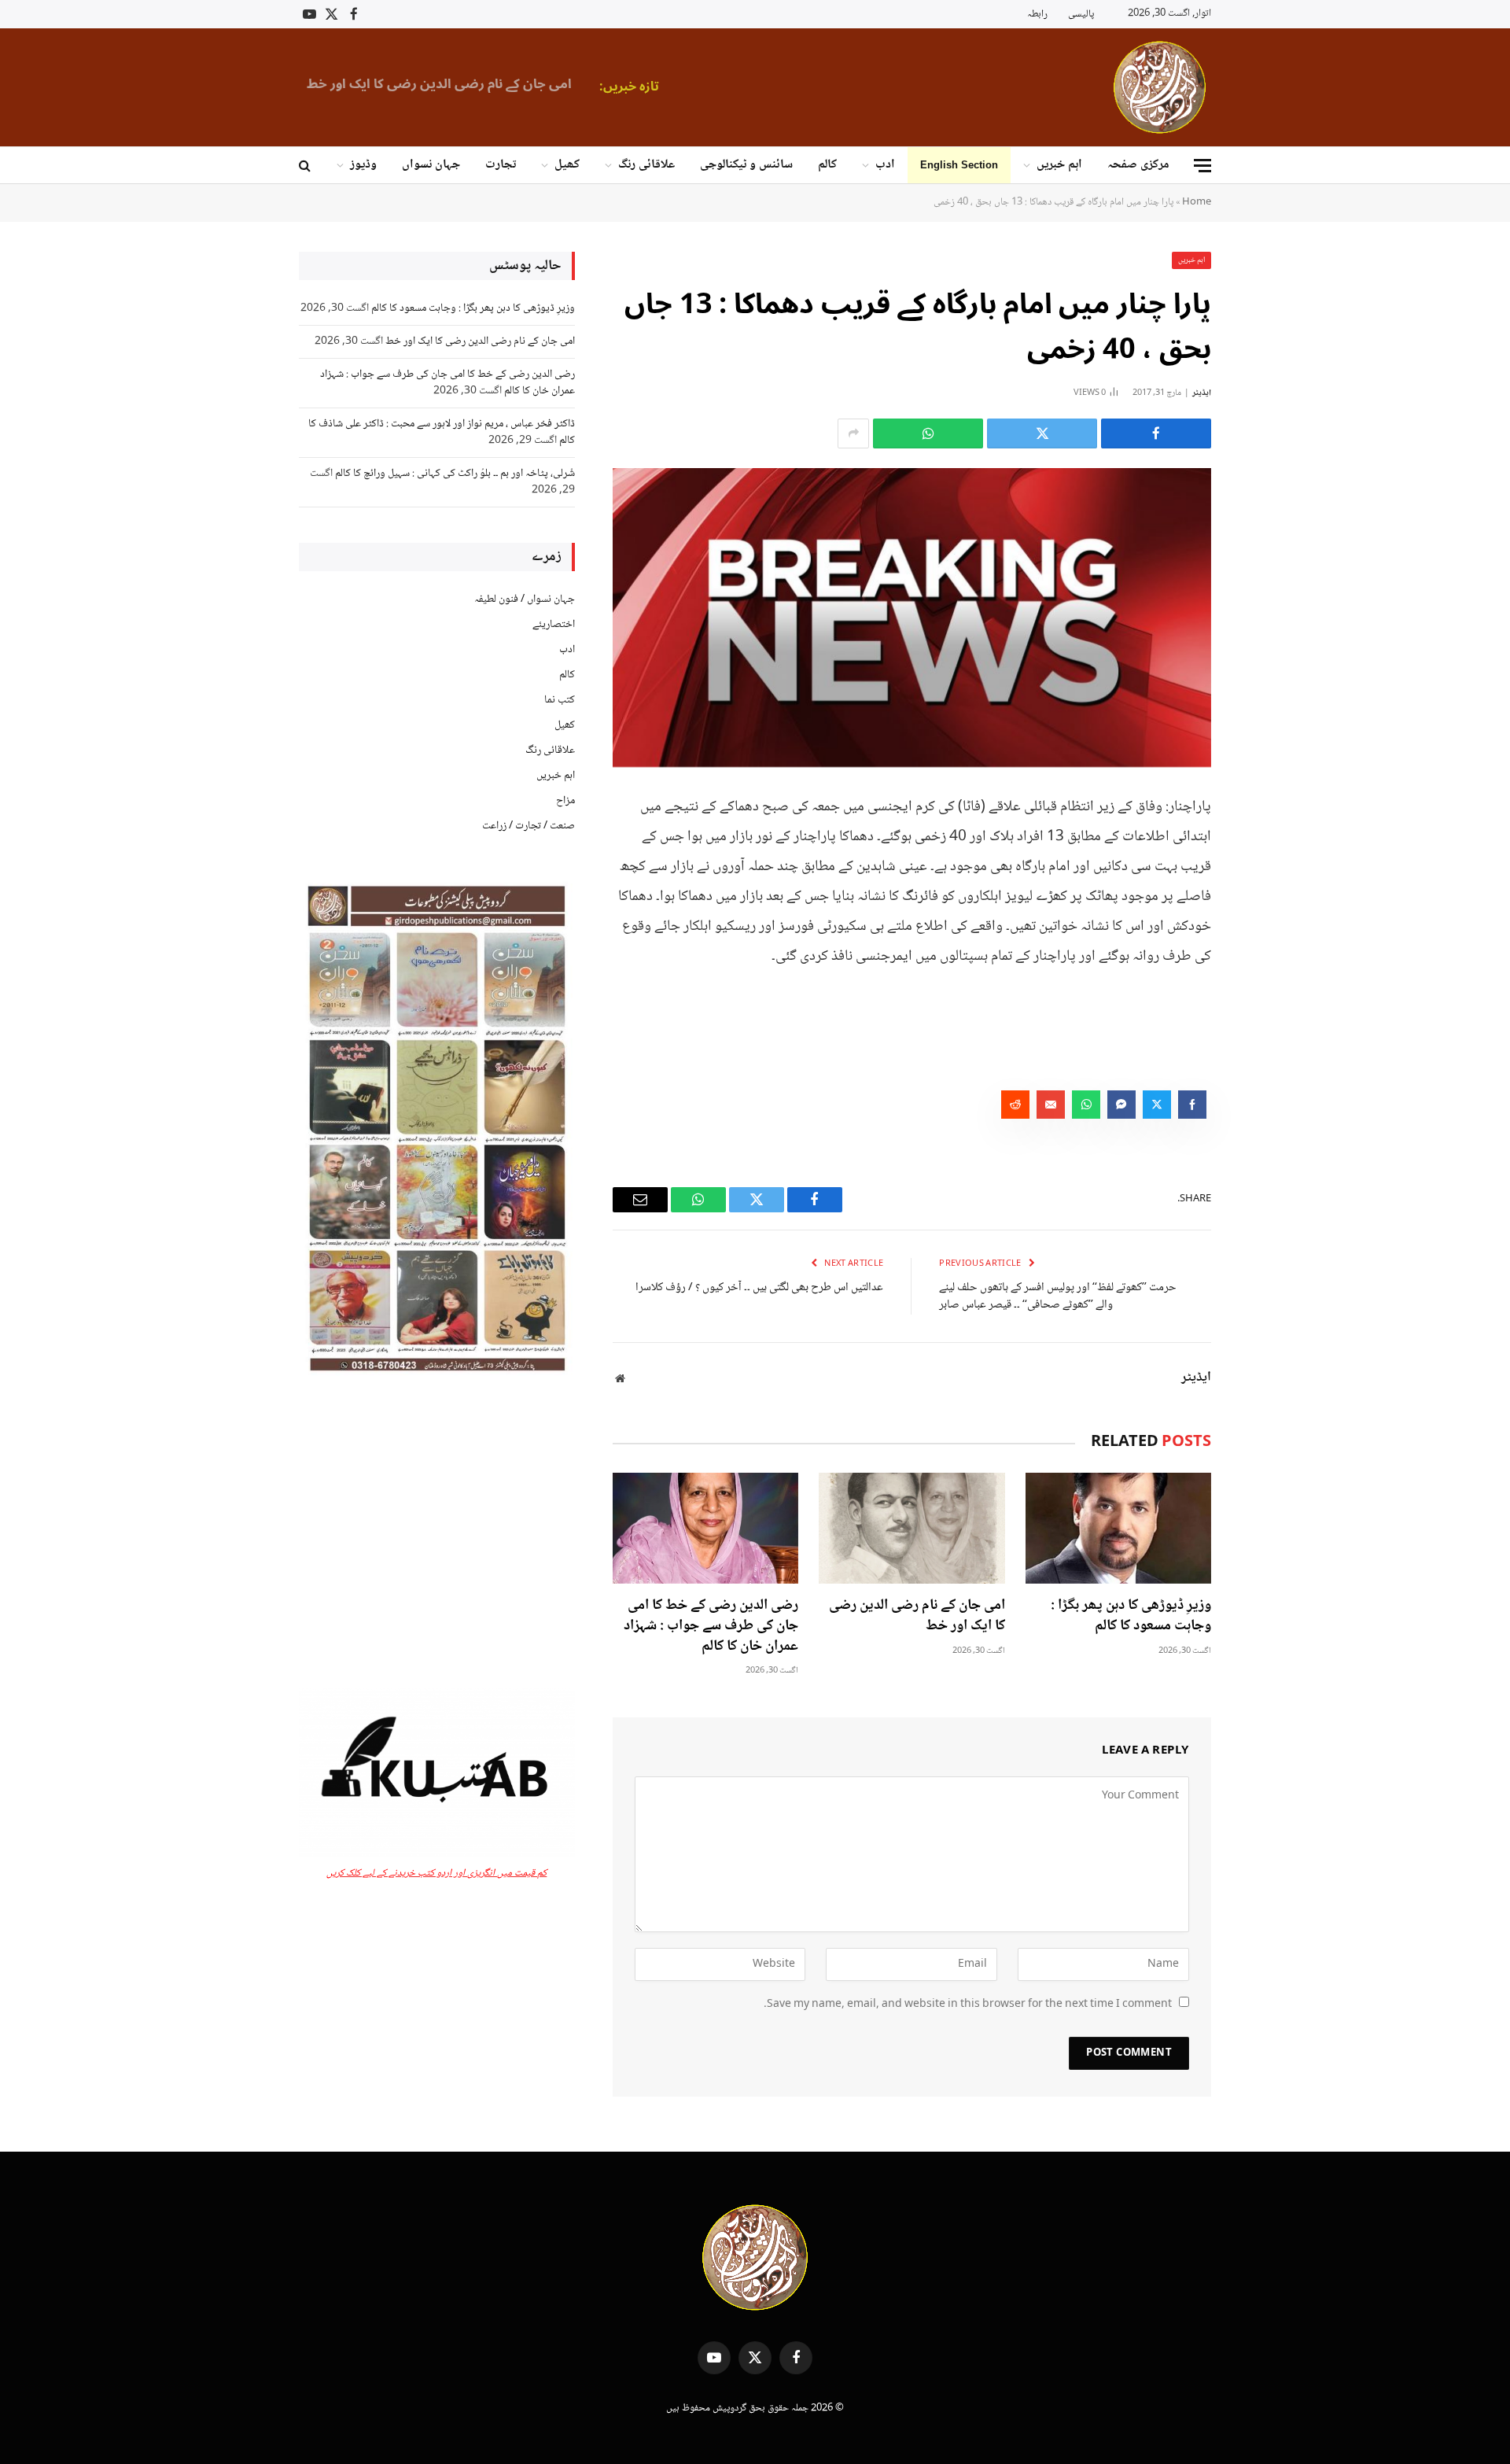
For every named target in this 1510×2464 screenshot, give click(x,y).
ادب (885, 165)
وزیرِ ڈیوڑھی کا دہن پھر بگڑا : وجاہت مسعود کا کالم (1131, 1617)
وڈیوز (363, 165)
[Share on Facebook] (1156, 433)
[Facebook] (1266, 845)
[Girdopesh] (1160, 87)
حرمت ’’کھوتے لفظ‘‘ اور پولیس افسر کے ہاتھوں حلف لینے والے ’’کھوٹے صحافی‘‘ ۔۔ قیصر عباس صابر (1058, 1297)
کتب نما (560, 700)
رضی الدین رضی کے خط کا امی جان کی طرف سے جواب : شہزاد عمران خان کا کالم (711, 1627)
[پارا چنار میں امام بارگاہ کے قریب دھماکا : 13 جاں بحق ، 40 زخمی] (912, 618)
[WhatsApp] (1266, 925)
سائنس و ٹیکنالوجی (746, 165)
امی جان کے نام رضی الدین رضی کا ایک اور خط (439, 84)
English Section (959, 165)
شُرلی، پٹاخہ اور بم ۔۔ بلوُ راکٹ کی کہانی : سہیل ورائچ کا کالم (455, 474)
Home (1197, 202)
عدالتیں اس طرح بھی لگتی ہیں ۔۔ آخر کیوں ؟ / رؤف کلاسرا (759, 1288)
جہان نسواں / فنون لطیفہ (525, 599)
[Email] (1266, 965)
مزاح (565, 801)
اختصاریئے (554, 625)
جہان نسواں (431, 165)
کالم (827, 165)
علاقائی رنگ (646, 165)
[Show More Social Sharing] (853, 433)
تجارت (501, 165)
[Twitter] (1266, 885)
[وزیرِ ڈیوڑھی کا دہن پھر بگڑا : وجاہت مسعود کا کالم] (1118, 1528)
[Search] (306, 166)
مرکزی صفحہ (1138, 165)
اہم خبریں (1059, 165)
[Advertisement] (437, 1533)
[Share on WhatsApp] (928, 433)
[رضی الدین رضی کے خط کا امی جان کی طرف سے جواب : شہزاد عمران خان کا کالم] (705, 1528)
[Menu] (1202, 166)
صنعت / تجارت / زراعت (528, 826)
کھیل (567, 165)
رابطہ (1037, 14)
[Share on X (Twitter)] (1042, 433)
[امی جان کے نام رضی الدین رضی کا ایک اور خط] (912, 1528)
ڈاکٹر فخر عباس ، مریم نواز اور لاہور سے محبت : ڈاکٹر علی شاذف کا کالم (442, 432)
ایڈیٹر (1202, 393)
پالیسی (1081, 14)
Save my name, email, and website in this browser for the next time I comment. (968, 2005)
